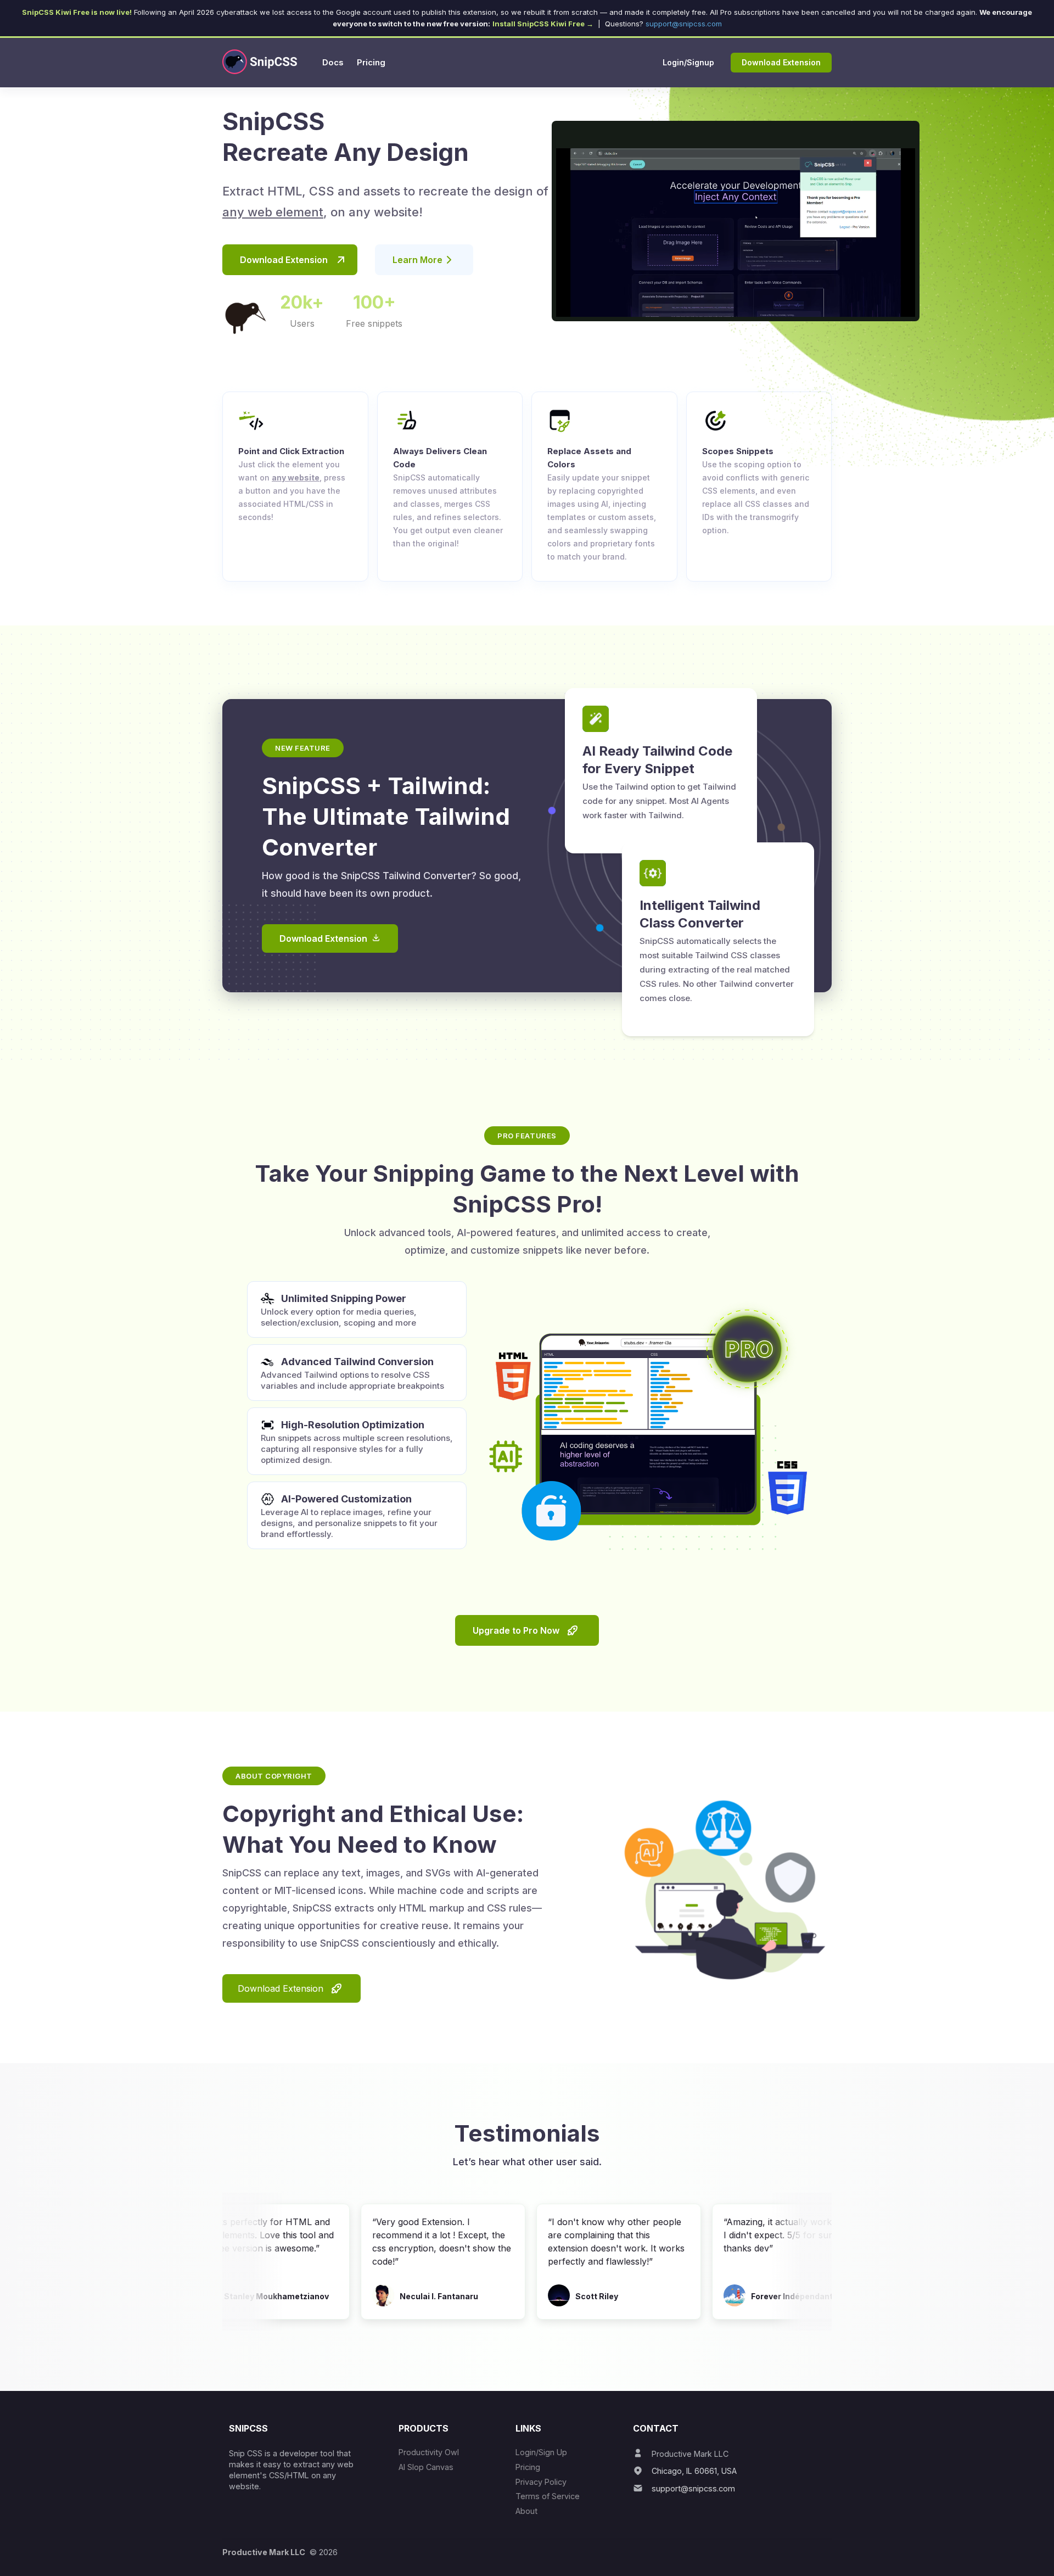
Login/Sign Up (541, 2452)
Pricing (528, 2467)
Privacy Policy (541, 2482)
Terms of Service (548, 2496)
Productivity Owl (429, 2452)
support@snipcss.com (684, 24)
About (526, 2511)
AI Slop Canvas (426, 2467)
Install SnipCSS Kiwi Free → (543, 24)
